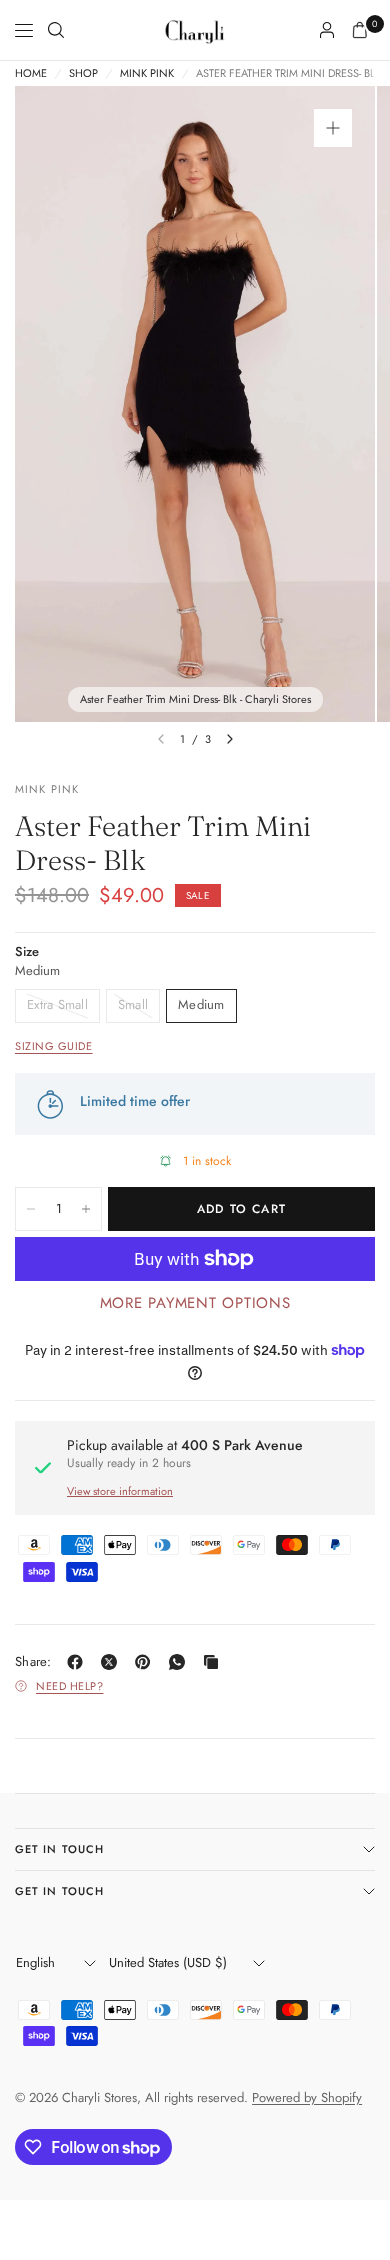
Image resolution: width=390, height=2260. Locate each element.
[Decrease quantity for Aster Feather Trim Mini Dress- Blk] (31, 1209)
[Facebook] (79, 1662)
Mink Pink (147, 73)
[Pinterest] (147, 1662)
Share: (33, 1661)
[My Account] (327, 30)
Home (31, 73)
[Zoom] (333, 128)
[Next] (230, 739)
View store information (120, 1491)
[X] (113, 1662)
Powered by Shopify (307, 2097)
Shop (83, 73)
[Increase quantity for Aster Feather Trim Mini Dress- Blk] (86, 1209)
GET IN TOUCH (59, 1849)
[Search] (56, 30)
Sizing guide (54, 1046)
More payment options (195, 1303)
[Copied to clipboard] (215, 1662)
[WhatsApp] (181, 1662)
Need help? (70, 1686)
